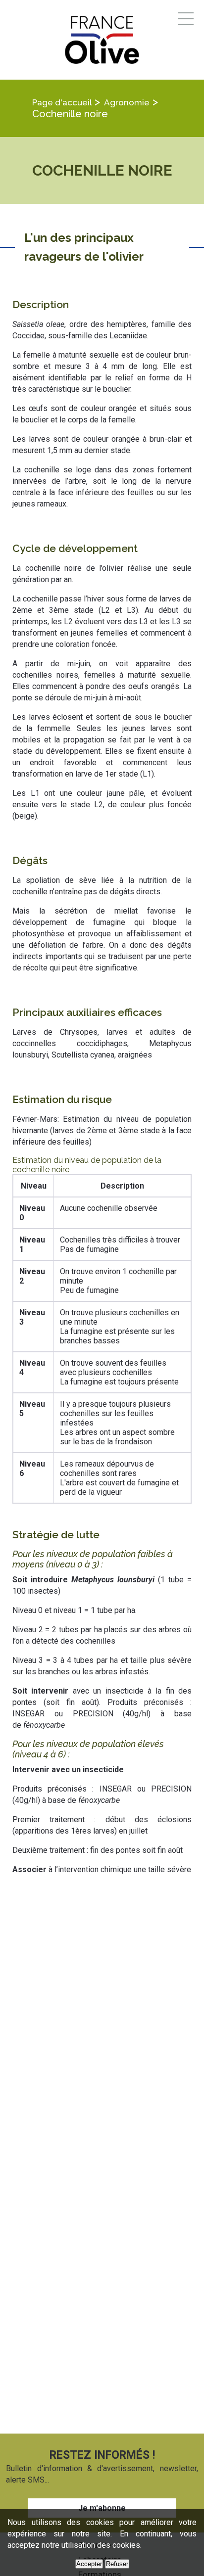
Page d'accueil (62, 102)
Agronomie (127, 102)
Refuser (117, 2564)
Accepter (89, 2564)
